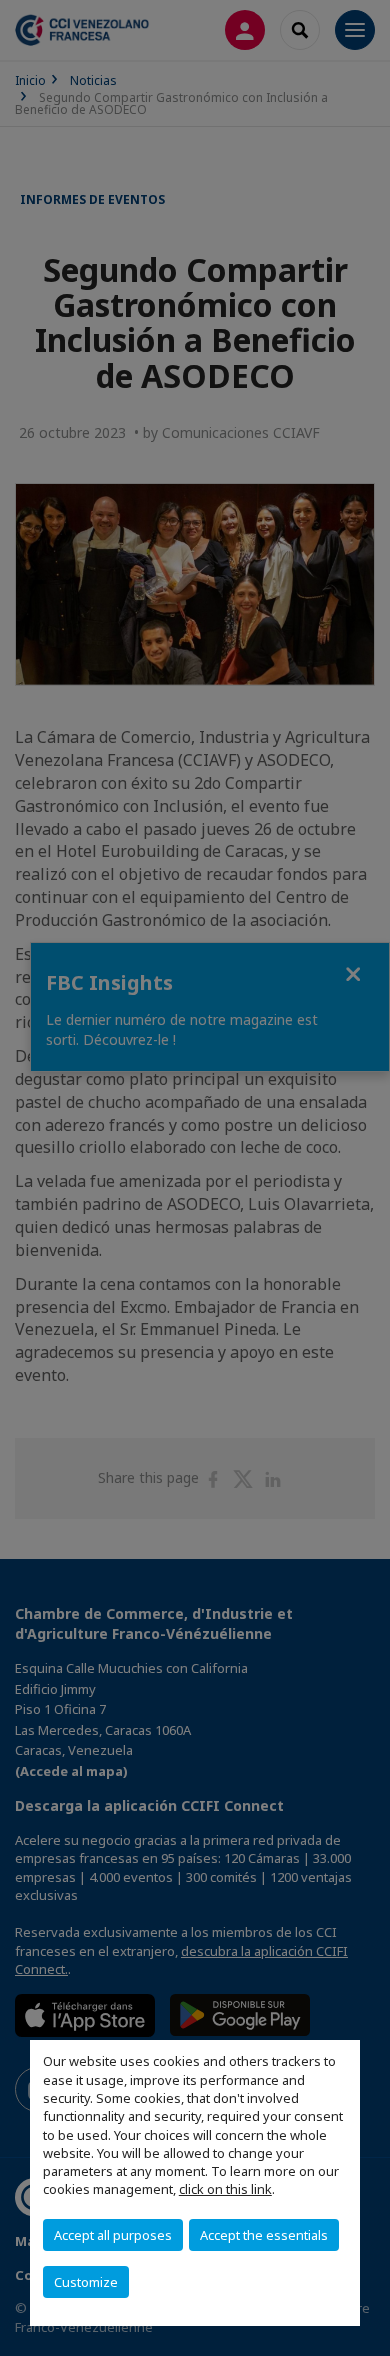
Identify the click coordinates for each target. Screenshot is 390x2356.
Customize (86, 2282)
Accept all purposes (113, 2235)
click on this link (225, 2189)
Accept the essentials (264, 2235)
